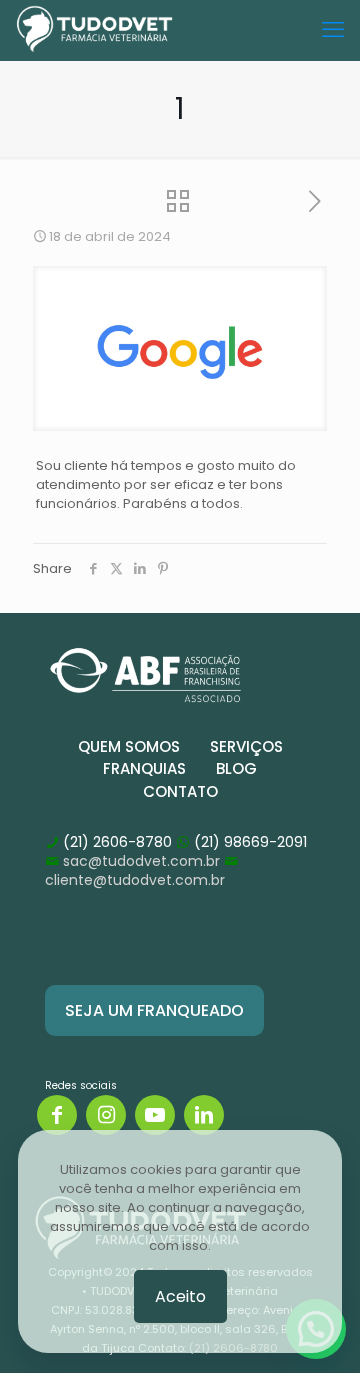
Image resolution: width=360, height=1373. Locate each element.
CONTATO (180, 791)
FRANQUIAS (144, 768)
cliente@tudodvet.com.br (135, 880)
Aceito (180, 1296)
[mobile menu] (333, 30)
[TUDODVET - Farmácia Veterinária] (94, 30)
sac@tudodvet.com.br (141, 861)
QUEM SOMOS (129, 746)
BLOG (236, 768)
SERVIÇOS (246, 746)
